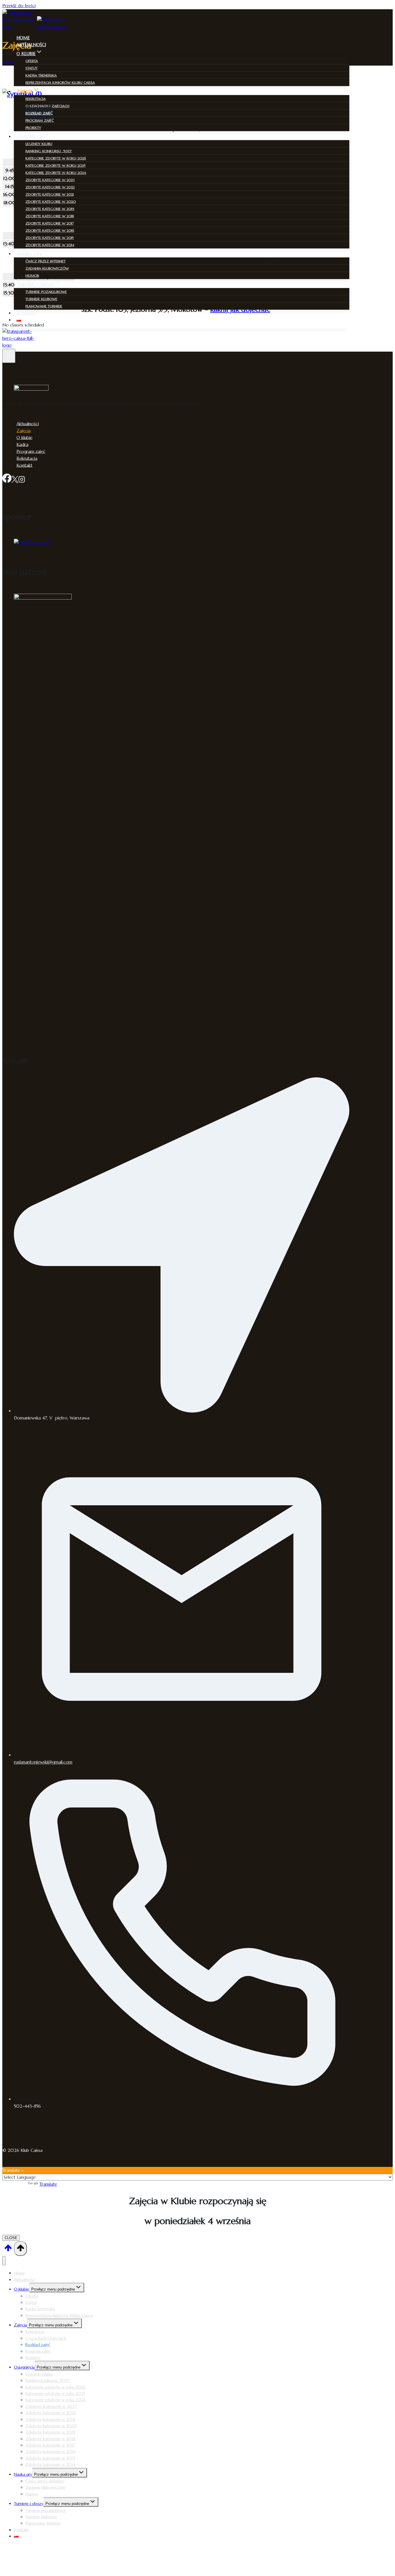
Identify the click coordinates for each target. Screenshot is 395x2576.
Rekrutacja (36, 99)
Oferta (32, 61)
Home (23, 38)
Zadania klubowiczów (47, 268)
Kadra (22, 444)
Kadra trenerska (41, 75)
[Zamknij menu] (4, 2261)
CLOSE (11, 2238)
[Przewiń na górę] (8, 2250)
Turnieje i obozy (29, 2503)
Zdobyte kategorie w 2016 (50, 230)
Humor (32, 275)
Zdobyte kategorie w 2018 (50, 216)
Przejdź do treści (19, 6)
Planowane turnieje (44, 306)
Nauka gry (23, 2474)
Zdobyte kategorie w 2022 (50, 187)
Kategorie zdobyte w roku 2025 (56, 165)
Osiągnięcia (24, 2367)
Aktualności (31, 45)
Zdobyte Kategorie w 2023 (50, 180)
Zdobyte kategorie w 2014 (50, 245)
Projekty (33, 128)
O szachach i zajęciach (47, 106)
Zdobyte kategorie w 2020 (51, 202)
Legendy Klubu (39, 144)
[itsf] (32, 542)
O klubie (24, 437)
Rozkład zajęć (39, 113)
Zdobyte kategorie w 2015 (50, 238)
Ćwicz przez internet (46, 261)
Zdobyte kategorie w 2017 (50, 223)
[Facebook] (7, 480)
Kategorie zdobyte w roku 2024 (56, 173)
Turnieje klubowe (41, 299)
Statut (32, 68)
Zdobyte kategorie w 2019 (50, 209)
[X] (15, 480)
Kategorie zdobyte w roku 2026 (56, 158)
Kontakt (27, 313)
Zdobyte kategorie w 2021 (50, 194)
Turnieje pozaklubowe (46, 292)
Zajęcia (24, 430)
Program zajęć (40, 120)
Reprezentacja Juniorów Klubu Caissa (60, 82)
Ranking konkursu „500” (49, 151)
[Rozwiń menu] (9, 356)
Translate (48, 2184)
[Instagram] (22, 480)
